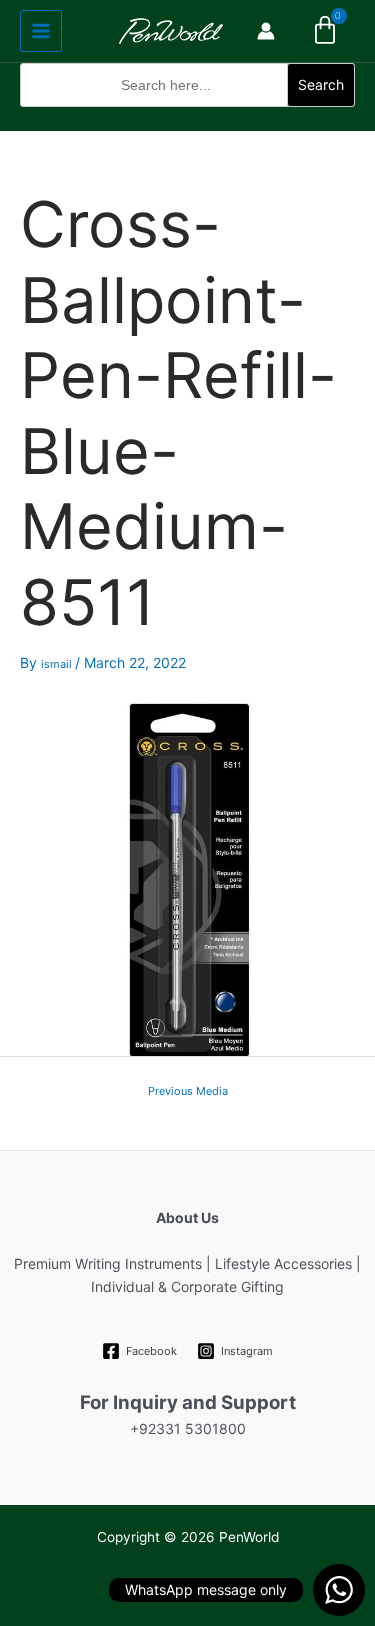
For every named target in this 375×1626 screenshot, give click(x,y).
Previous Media (188, 1091)
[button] (187, 119)
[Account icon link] (266, 31)
